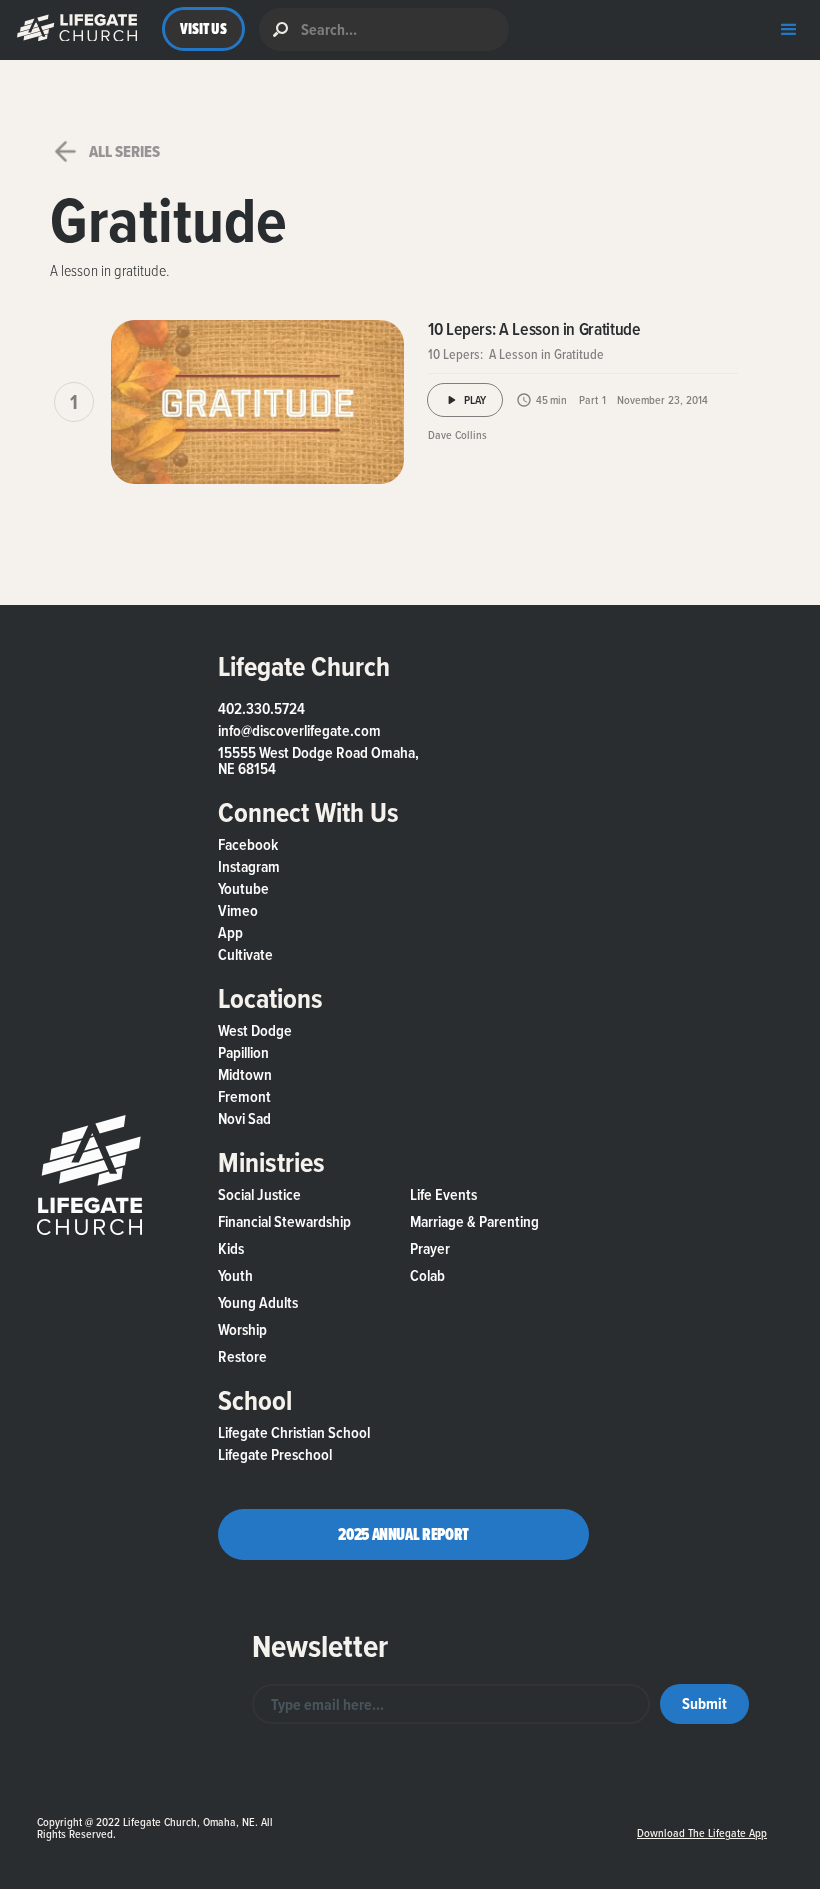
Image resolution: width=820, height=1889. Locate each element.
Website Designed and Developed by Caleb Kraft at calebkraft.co (453, 1813)
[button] (72, 29)
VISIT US (203, 28)
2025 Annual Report (403, 1534)
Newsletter (320, 1646)
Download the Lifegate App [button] (702, 1833)
